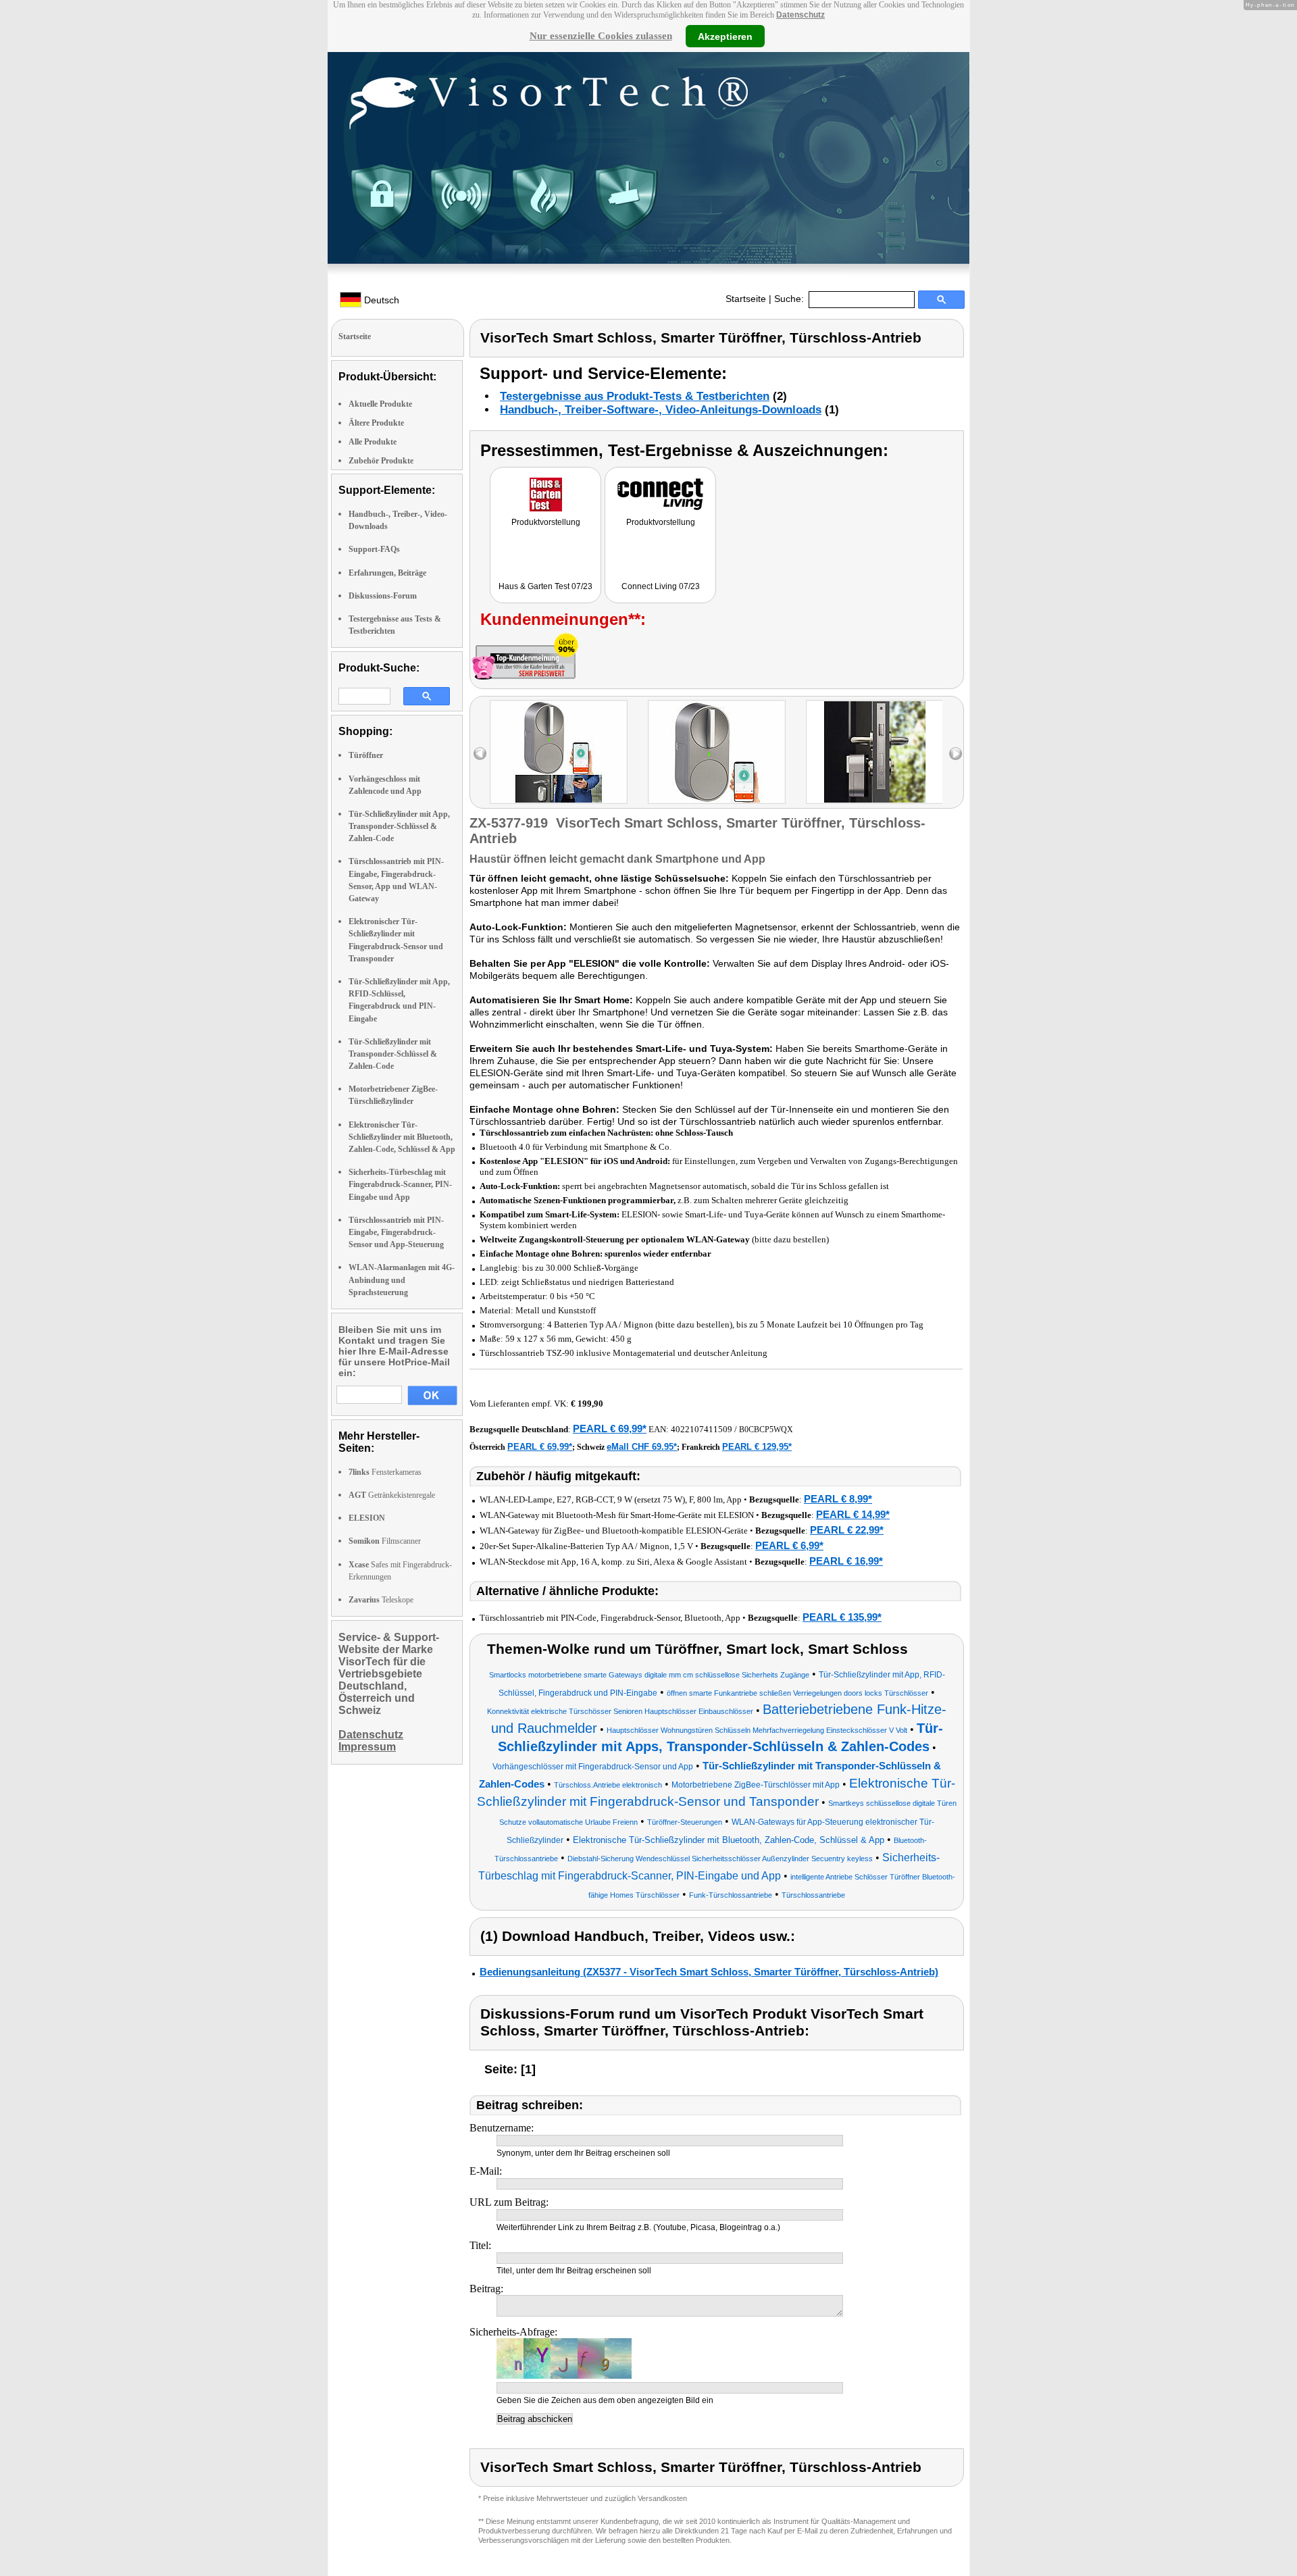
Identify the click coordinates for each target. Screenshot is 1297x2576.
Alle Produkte (373, 442)
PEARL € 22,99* (847, 1530)
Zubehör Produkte (381, 461)
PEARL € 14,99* (853, 1514)
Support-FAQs (374, 549)
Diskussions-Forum (383, 596)
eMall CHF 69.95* (642, 1447)
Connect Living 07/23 (661, 586)
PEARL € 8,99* (838, 1499)
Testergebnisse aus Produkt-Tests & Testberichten (635, 396)
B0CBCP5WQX (766, 1430)
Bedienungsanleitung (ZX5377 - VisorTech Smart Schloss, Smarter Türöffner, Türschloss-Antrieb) (709, 1972)
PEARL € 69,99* (610, 1429)
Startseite (746, 299)
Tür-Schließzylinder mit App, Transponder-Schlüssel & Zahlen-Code (399, 826)
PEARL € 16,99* (846, 1561)
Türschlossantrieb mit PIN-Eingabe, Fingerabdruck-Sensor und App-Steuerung (396, 1232)
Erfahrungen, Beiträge (387, 573)
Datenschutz (800, 15)
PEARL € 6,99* (789, 1545)
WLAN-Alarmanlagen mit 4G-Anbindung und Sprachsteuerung (402, 1280)
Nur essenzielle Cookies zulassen (601, 36)
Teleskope (381, 1600)
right (956, 754)
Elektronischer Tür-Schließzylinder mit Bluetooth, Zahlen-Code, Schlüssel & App (402, 1137)
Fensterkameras (385, 1472)
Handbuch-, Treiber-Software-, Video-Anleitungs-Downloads (661, 410)
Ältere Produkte (376, 423)
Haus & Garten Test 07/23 (545, 586)
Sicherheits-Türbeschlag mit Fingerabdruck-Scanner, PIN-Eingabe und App (400, 1184)
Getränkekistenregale (392, 1495)
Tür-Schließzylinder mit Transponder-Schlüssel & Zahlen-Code (393, 1054)
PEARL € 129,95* (757, 1447)
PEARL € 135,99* (842, 1617)
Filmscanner (385, 1541)
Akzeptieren (725, 36)
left (480, 754)
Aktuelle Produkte (380, 404)
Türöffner (366, 755)
